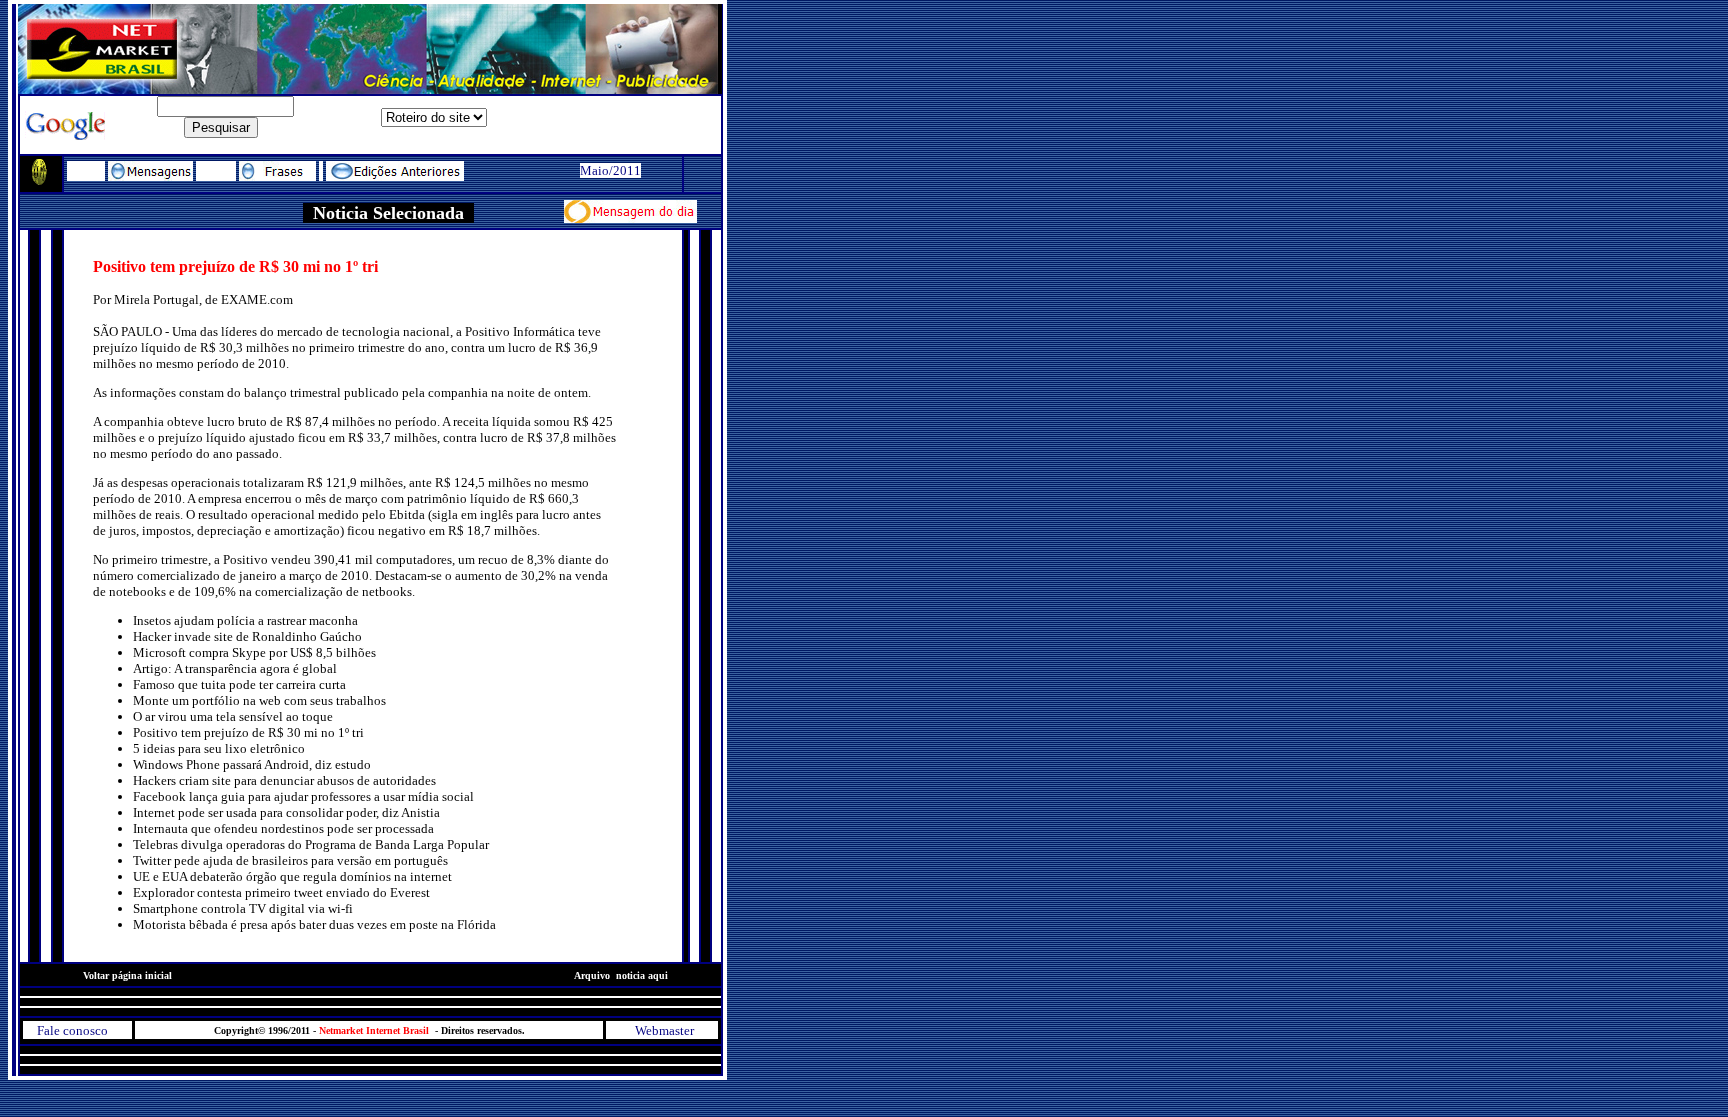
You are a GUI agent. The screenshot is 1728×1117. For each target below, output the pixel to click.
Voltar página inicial (127, 975)
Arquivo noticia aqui (645, 975)
